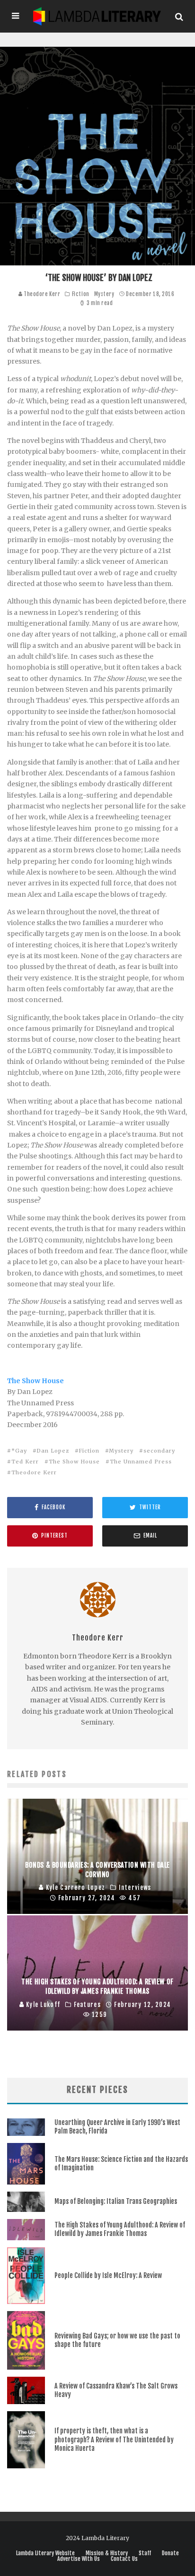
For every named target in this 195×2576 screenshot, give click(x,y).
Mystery (104, 294)
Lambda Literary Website (45, 2553)
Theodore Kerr (42, 294)
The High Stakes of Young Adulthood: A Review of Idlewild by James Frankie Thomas (120, 2229)
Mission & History (107, 2553)
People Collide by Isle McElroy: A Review (108, 2275)
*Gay (19, 1451)
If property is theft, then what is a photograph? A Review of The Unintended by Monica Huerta (114, 2439)
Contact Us (124, 2559)
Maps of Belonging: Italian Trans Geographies (116, 2201)
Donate (170, 2553)
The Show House (35, 1381)
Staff (145, 2553)
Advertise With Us (79, 2559)
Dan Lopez (53, 1451)
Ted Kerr (25, 1462)
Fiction (81, 294)
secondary (159, 1451)
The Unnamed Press (141, 1462)
